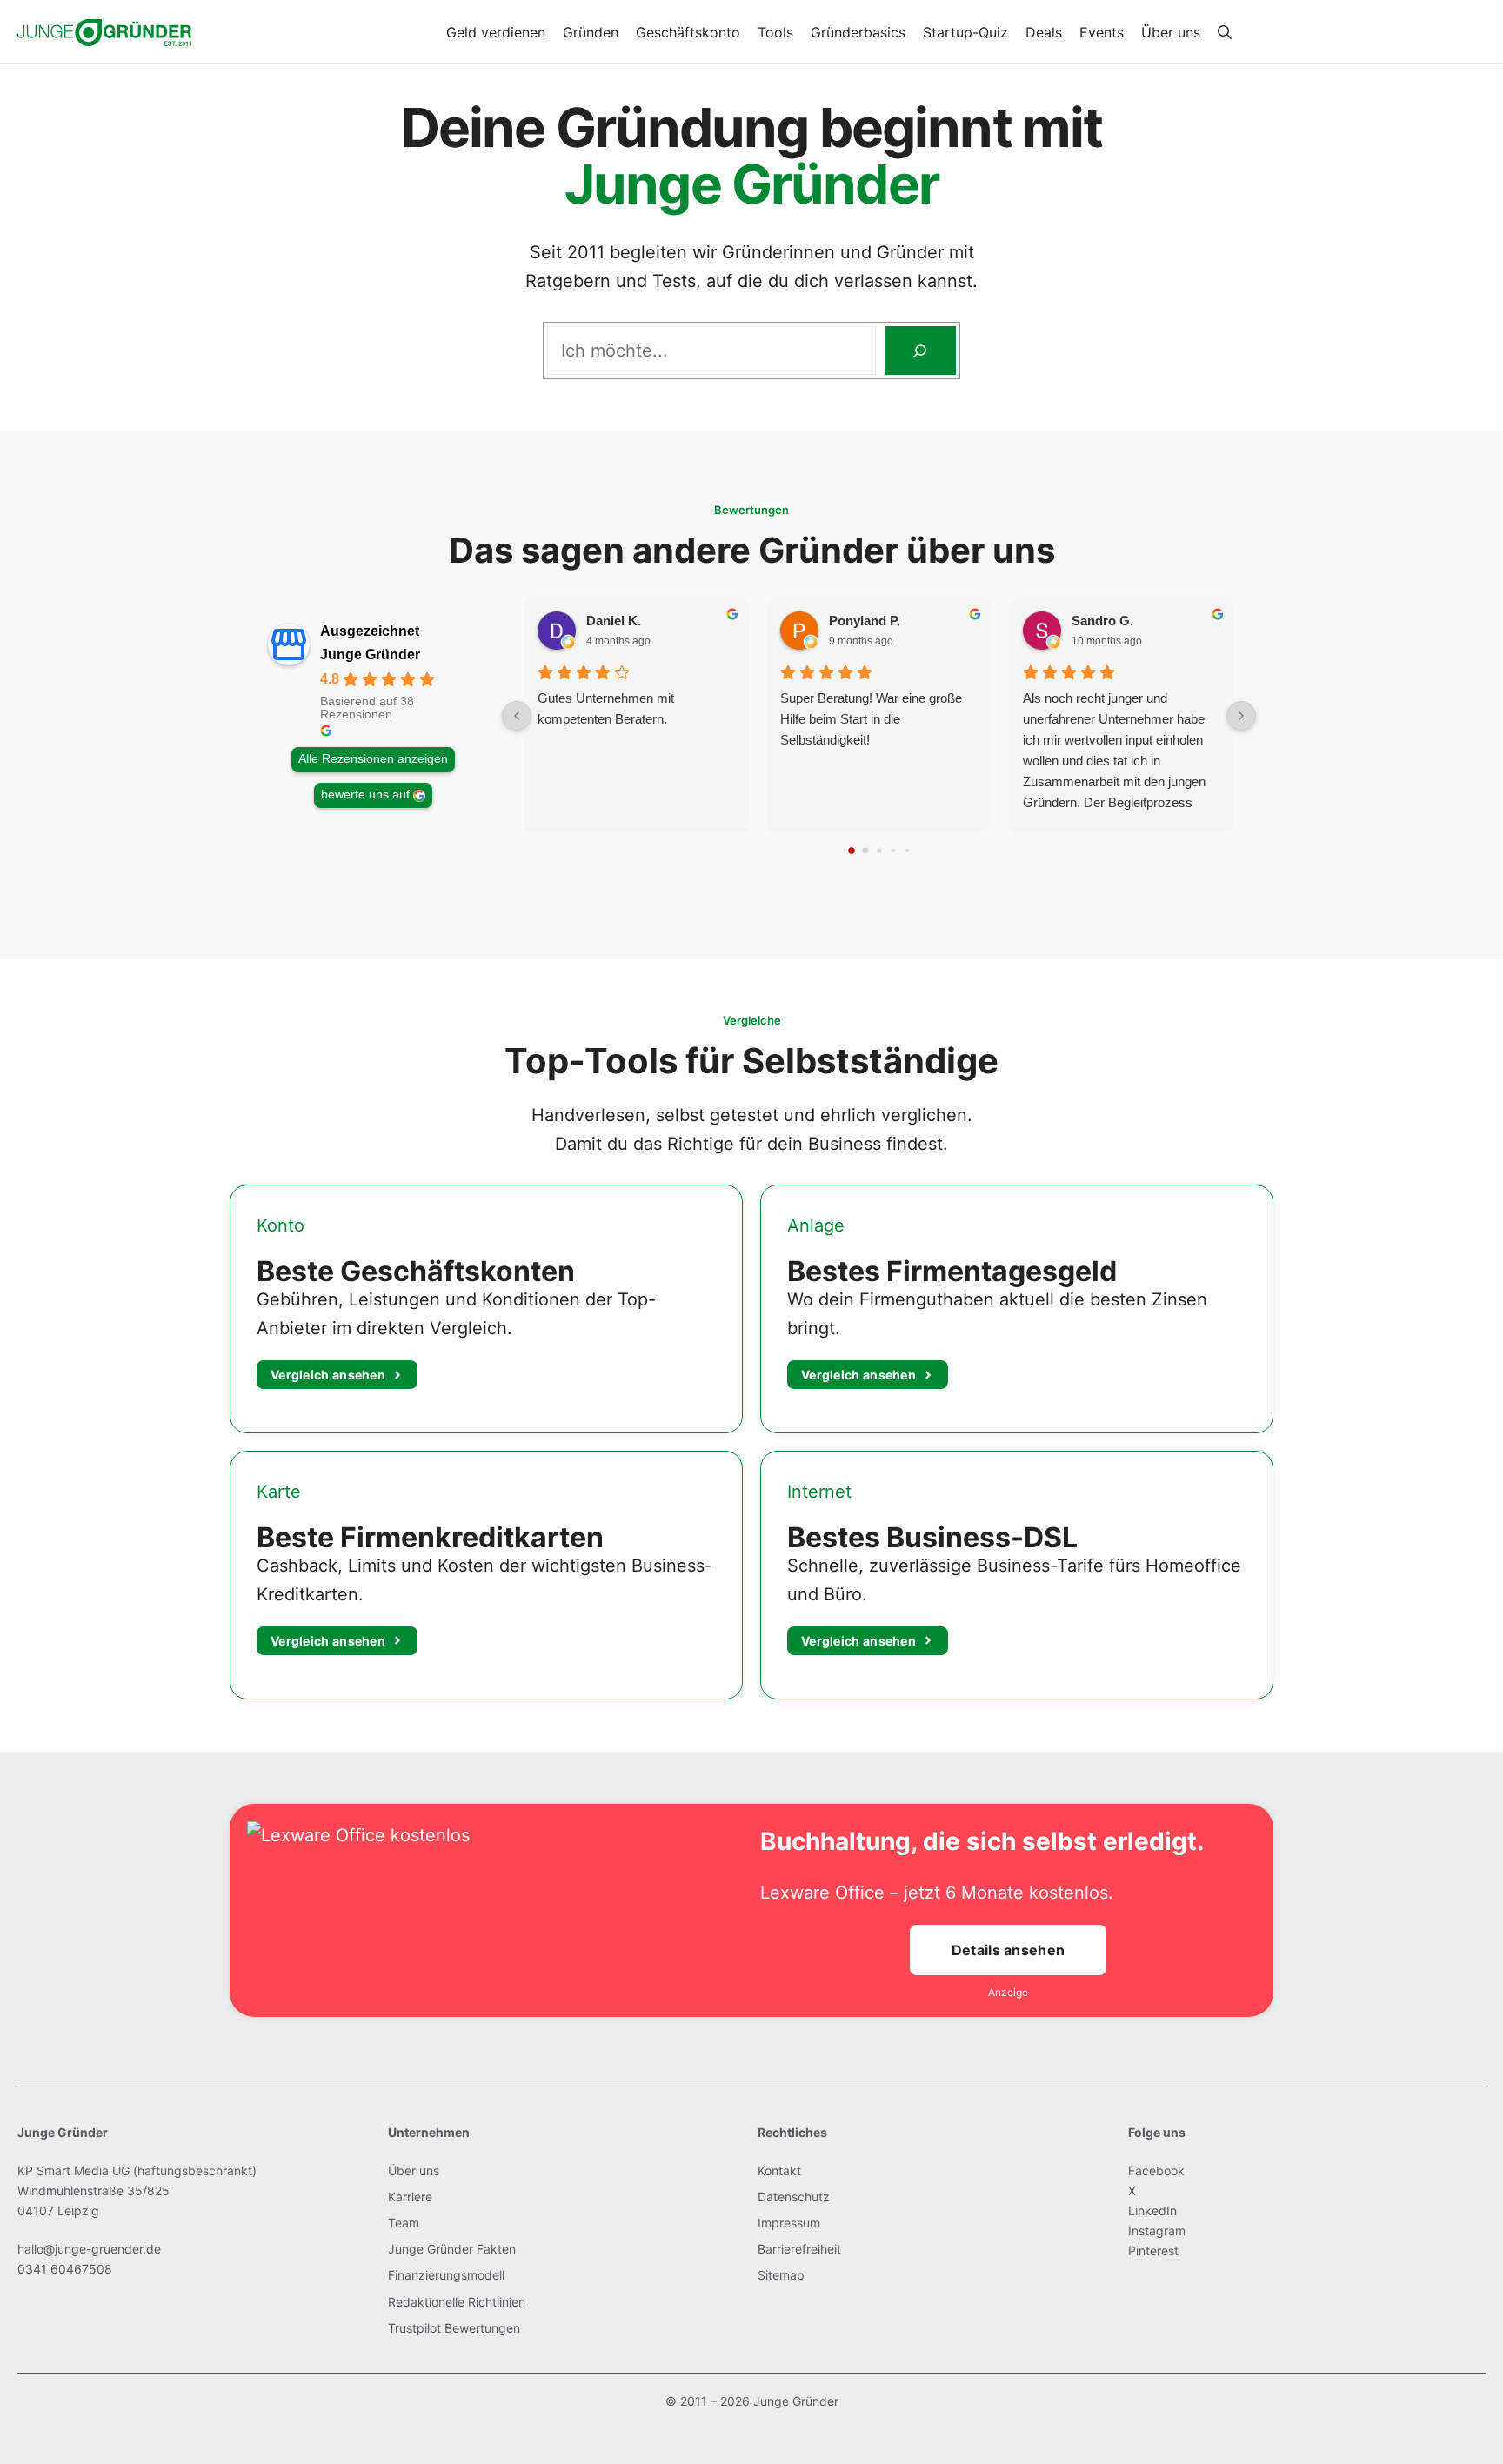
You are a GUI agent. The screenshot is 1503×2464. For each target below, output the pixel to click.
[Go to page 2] (879, 851)
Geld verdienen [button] (496, 32)
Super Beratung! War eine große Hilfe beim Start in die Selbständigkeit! (871, 719)
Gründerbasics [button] (858, 32)
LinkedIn (1152, 2210)
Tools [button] (775, 32)
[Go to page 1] (865, 851)
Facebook (1156, 2170)
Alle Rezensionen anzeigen (373, 759)
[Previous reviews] (517, 716)
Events (1102, 32)
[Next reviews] (1241, 716)
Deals (1044, 32)
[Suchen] (920, 351)
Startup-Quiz (965, 32)
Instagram (1157, 2230)
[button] (1225, 32)
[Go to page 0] (852, 851)
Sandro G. (1102, 621)
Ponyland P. (865, 621)
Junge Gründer (370, 654)
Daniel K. (614, 621)
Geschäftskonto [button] (688, 32)
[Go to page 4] (906, 851)
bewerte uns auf (365, 795)
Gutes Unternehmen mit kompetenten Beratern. (606, 708)
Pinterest (1153, 2250)
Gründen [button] (591, 32)
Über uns (1171, 32)
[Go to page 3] (892, 851)
